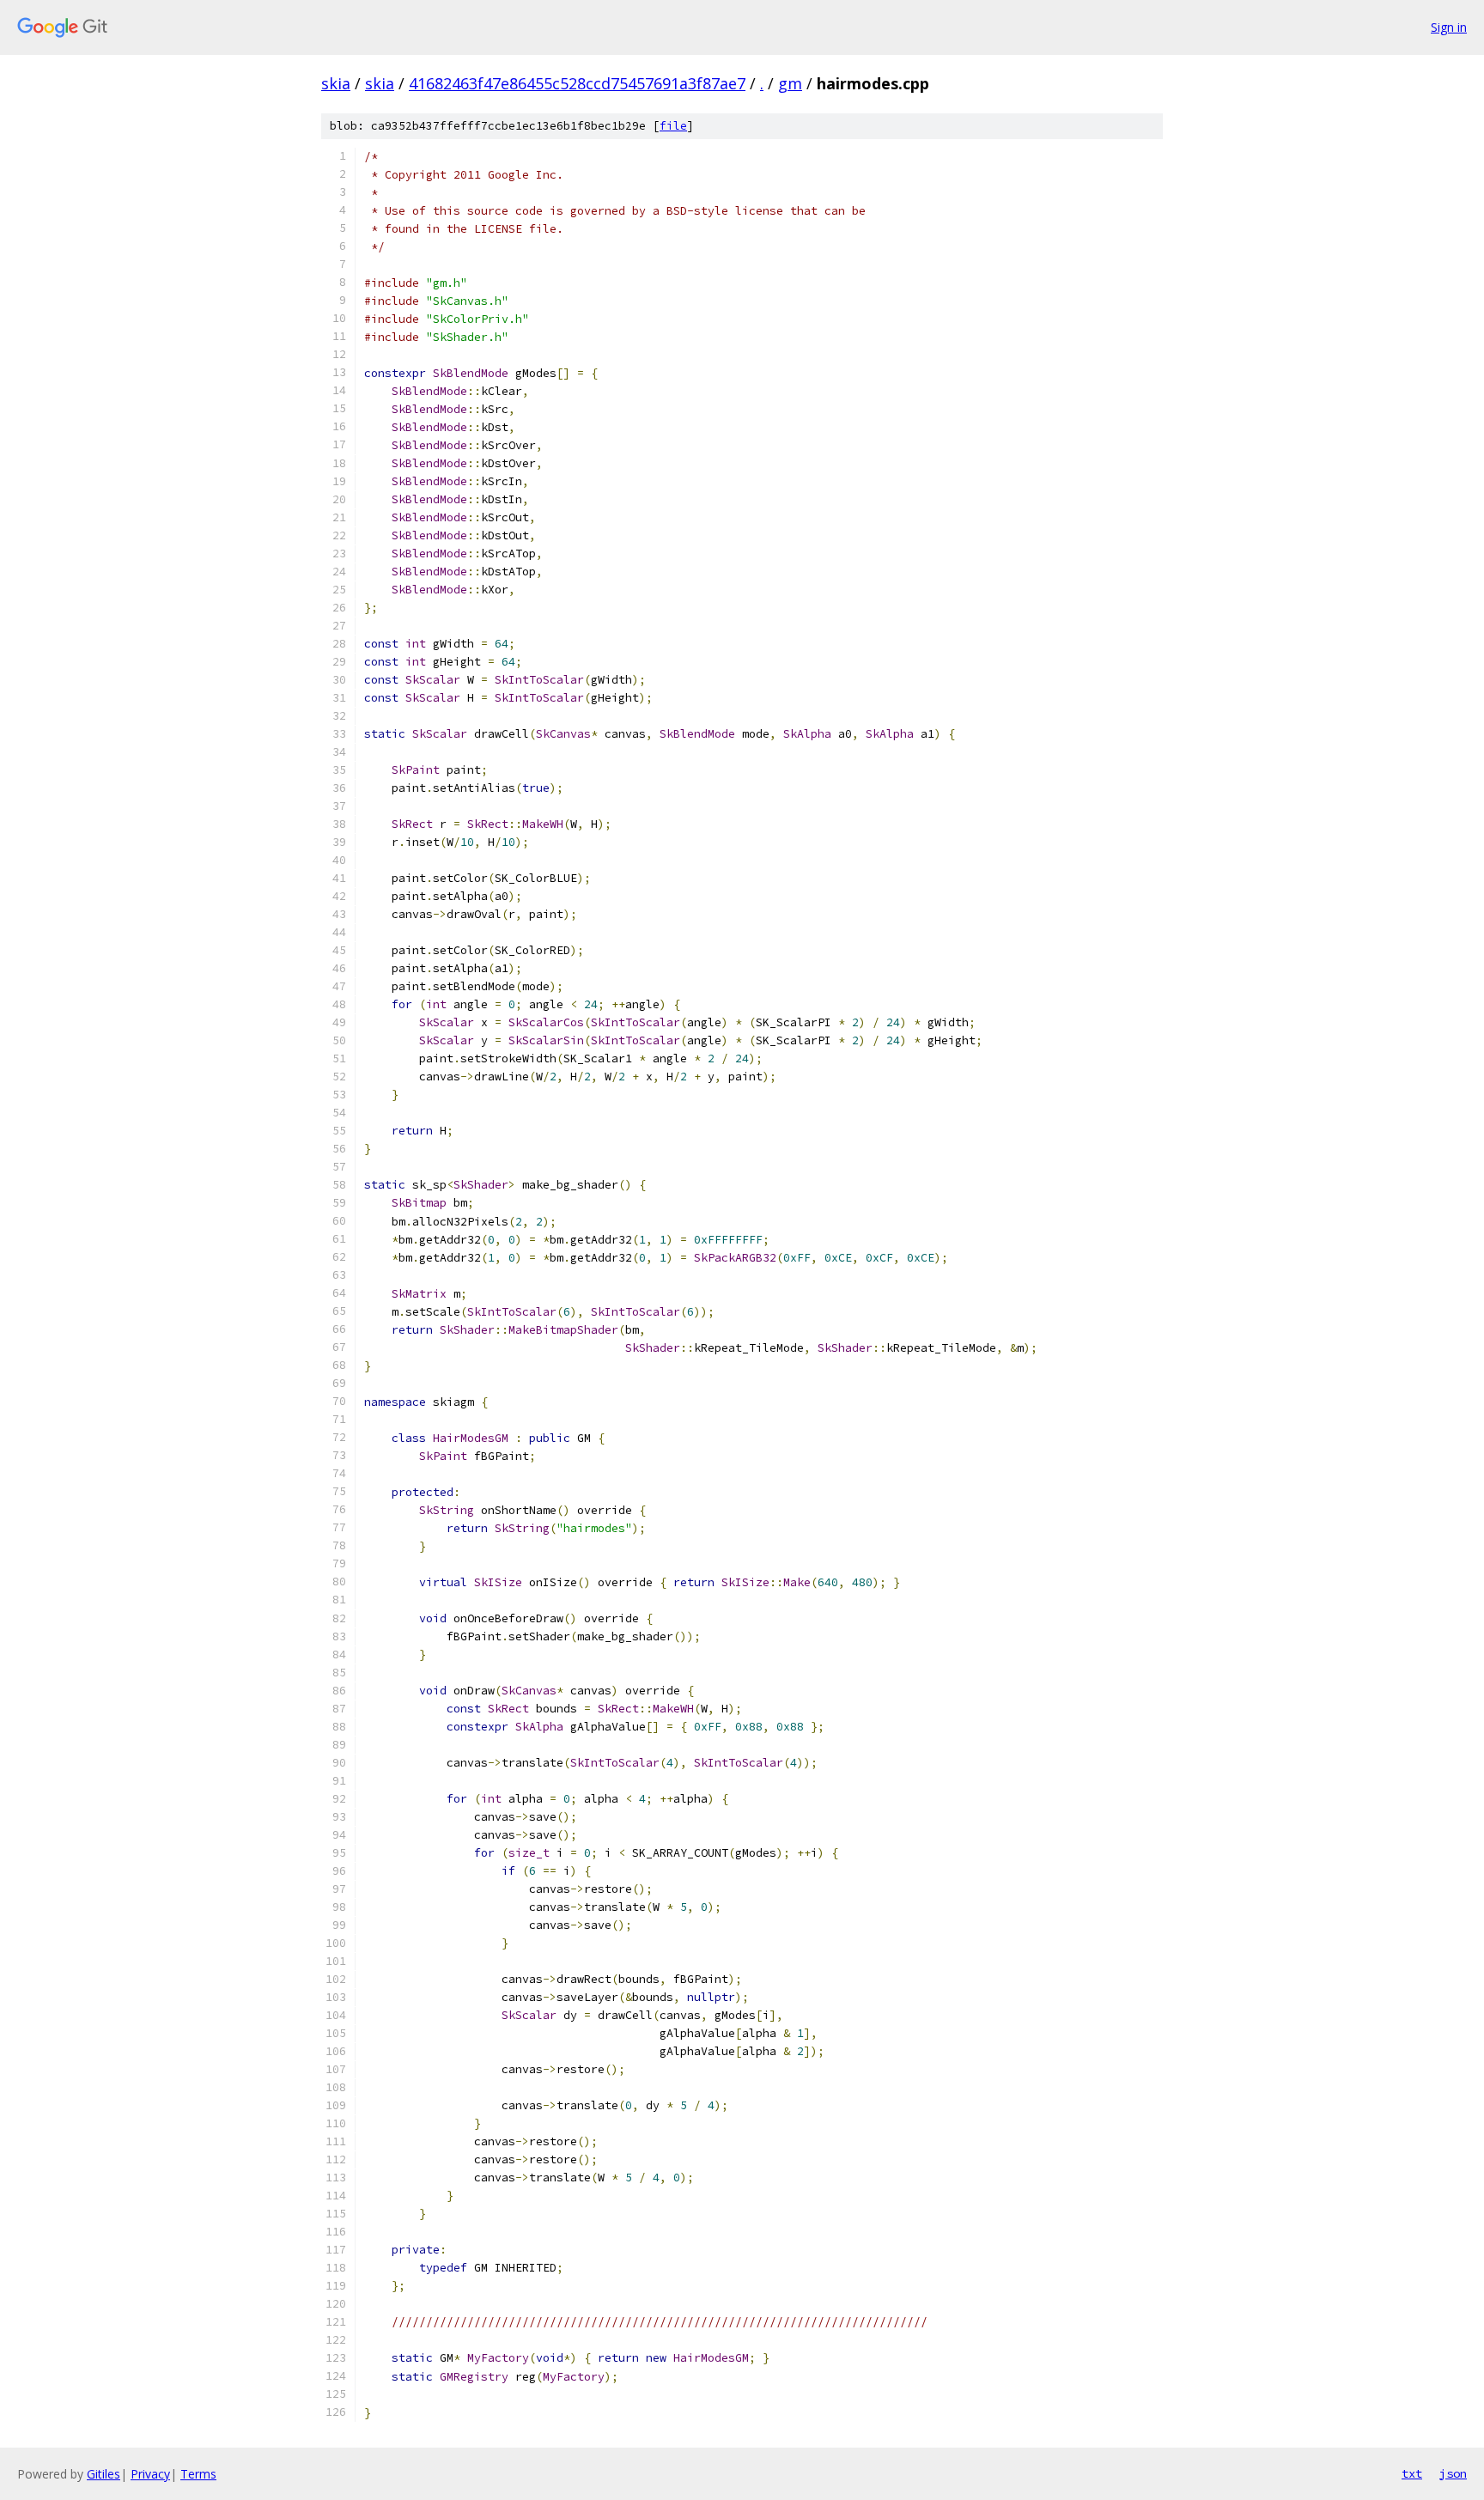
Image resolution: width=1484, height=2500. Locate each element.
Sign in (1449, 27)
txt (1412, 2473)
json (1453, 2473)
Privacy (150, 2474)
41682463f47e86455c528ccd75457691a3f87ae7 (577, 83)
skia (336, 83)
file (673, 126)
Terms (198, 2474)
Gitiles (103, 2474)
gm (790, 83)
